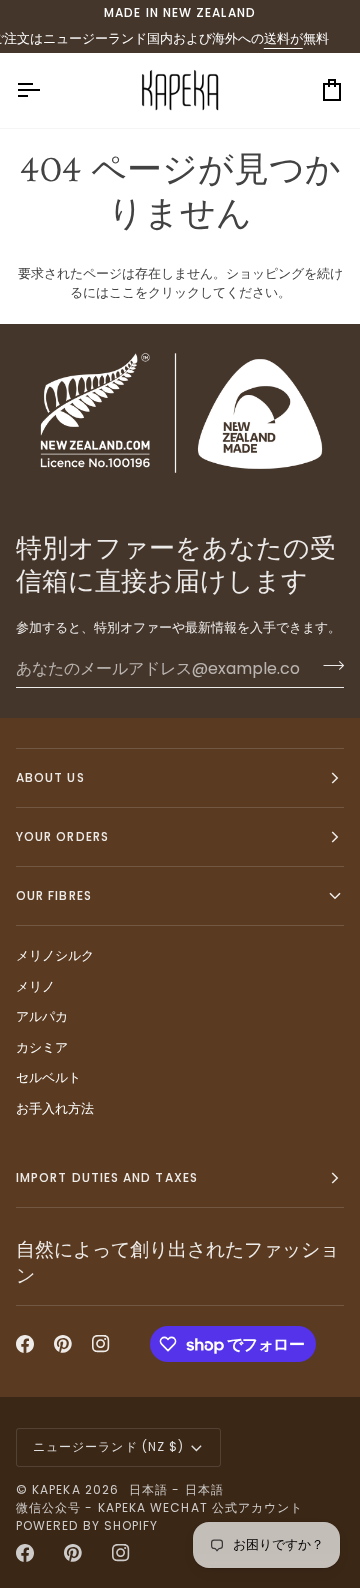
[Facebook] (25, 1344)
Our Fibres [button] (54, 895)
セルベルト (48, 1077)
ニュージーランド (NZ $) (108, 1446)
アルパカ (42, 1016)
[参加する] (327, 666)
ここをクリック (154, 292)
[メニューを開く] (46, 90)
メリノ (35, 986)
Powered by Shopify (87, 1525)
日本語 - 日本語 (176, 1489)
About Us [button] (50, 777)
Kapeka (56, 1489)
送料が (274, 38)
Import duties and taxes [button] (107, 1177)
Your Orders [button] (62, 836)
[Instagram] (101, 1344)
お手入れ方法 (55, 1108)
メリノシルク (55, 955)
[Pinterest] (63, 1344)
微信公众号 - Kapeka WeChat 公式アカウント (159, 1507)
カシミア (42, 1047)
